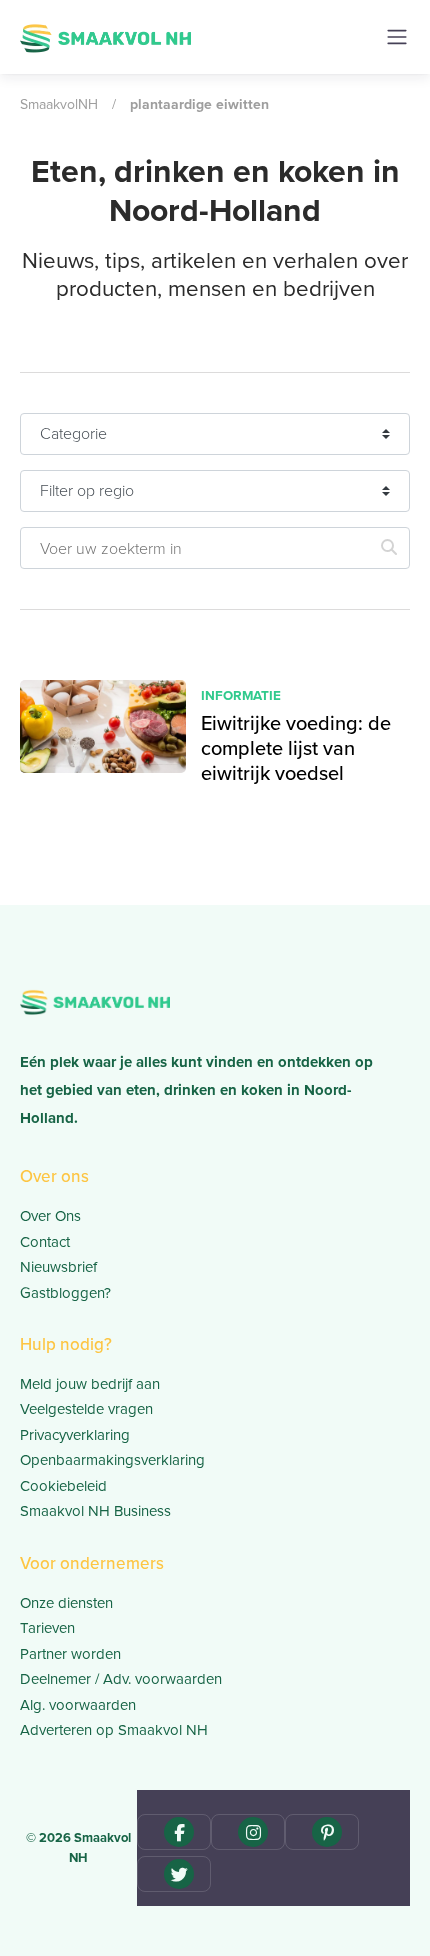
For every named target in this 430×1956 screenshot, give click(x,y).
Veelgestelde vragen (86, 1408)
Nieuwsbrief (58, 1266)
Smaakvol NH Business (95, 1510)
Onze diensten (66, 1602)
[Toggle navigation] (397, 37)
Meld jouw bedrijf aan (90, 1383)
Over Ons (50, 1215)
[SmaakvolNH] (105, 35)
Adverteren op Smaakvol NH (114, 1729)
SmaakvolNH (59, 104)
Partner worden (70, 1653)
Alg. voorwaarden (78, 1704)
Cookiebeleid (63, 1485)
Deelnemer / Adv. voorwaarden (121, 1678)
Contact (45, 1241)
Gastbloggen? (65, 1292)
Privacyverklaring (75, 1434)
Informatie (241, 695)
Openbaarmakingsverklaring (112, 1459)
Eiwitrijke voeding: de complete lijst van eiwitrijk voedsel (296, 747)
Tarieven (47, 1627)
